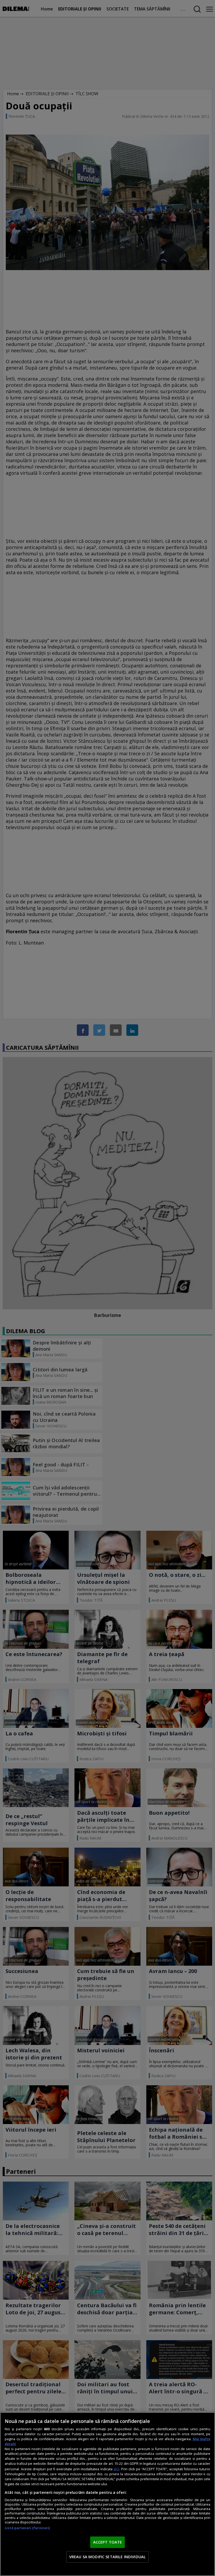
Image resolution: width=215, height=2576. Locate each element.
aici (116, 2469)
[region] (107, 2494)
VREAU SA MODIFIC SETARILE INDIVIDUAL (107, 2557)
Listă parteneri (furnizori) (27, 2528)
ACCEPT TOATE (108, 2542)
